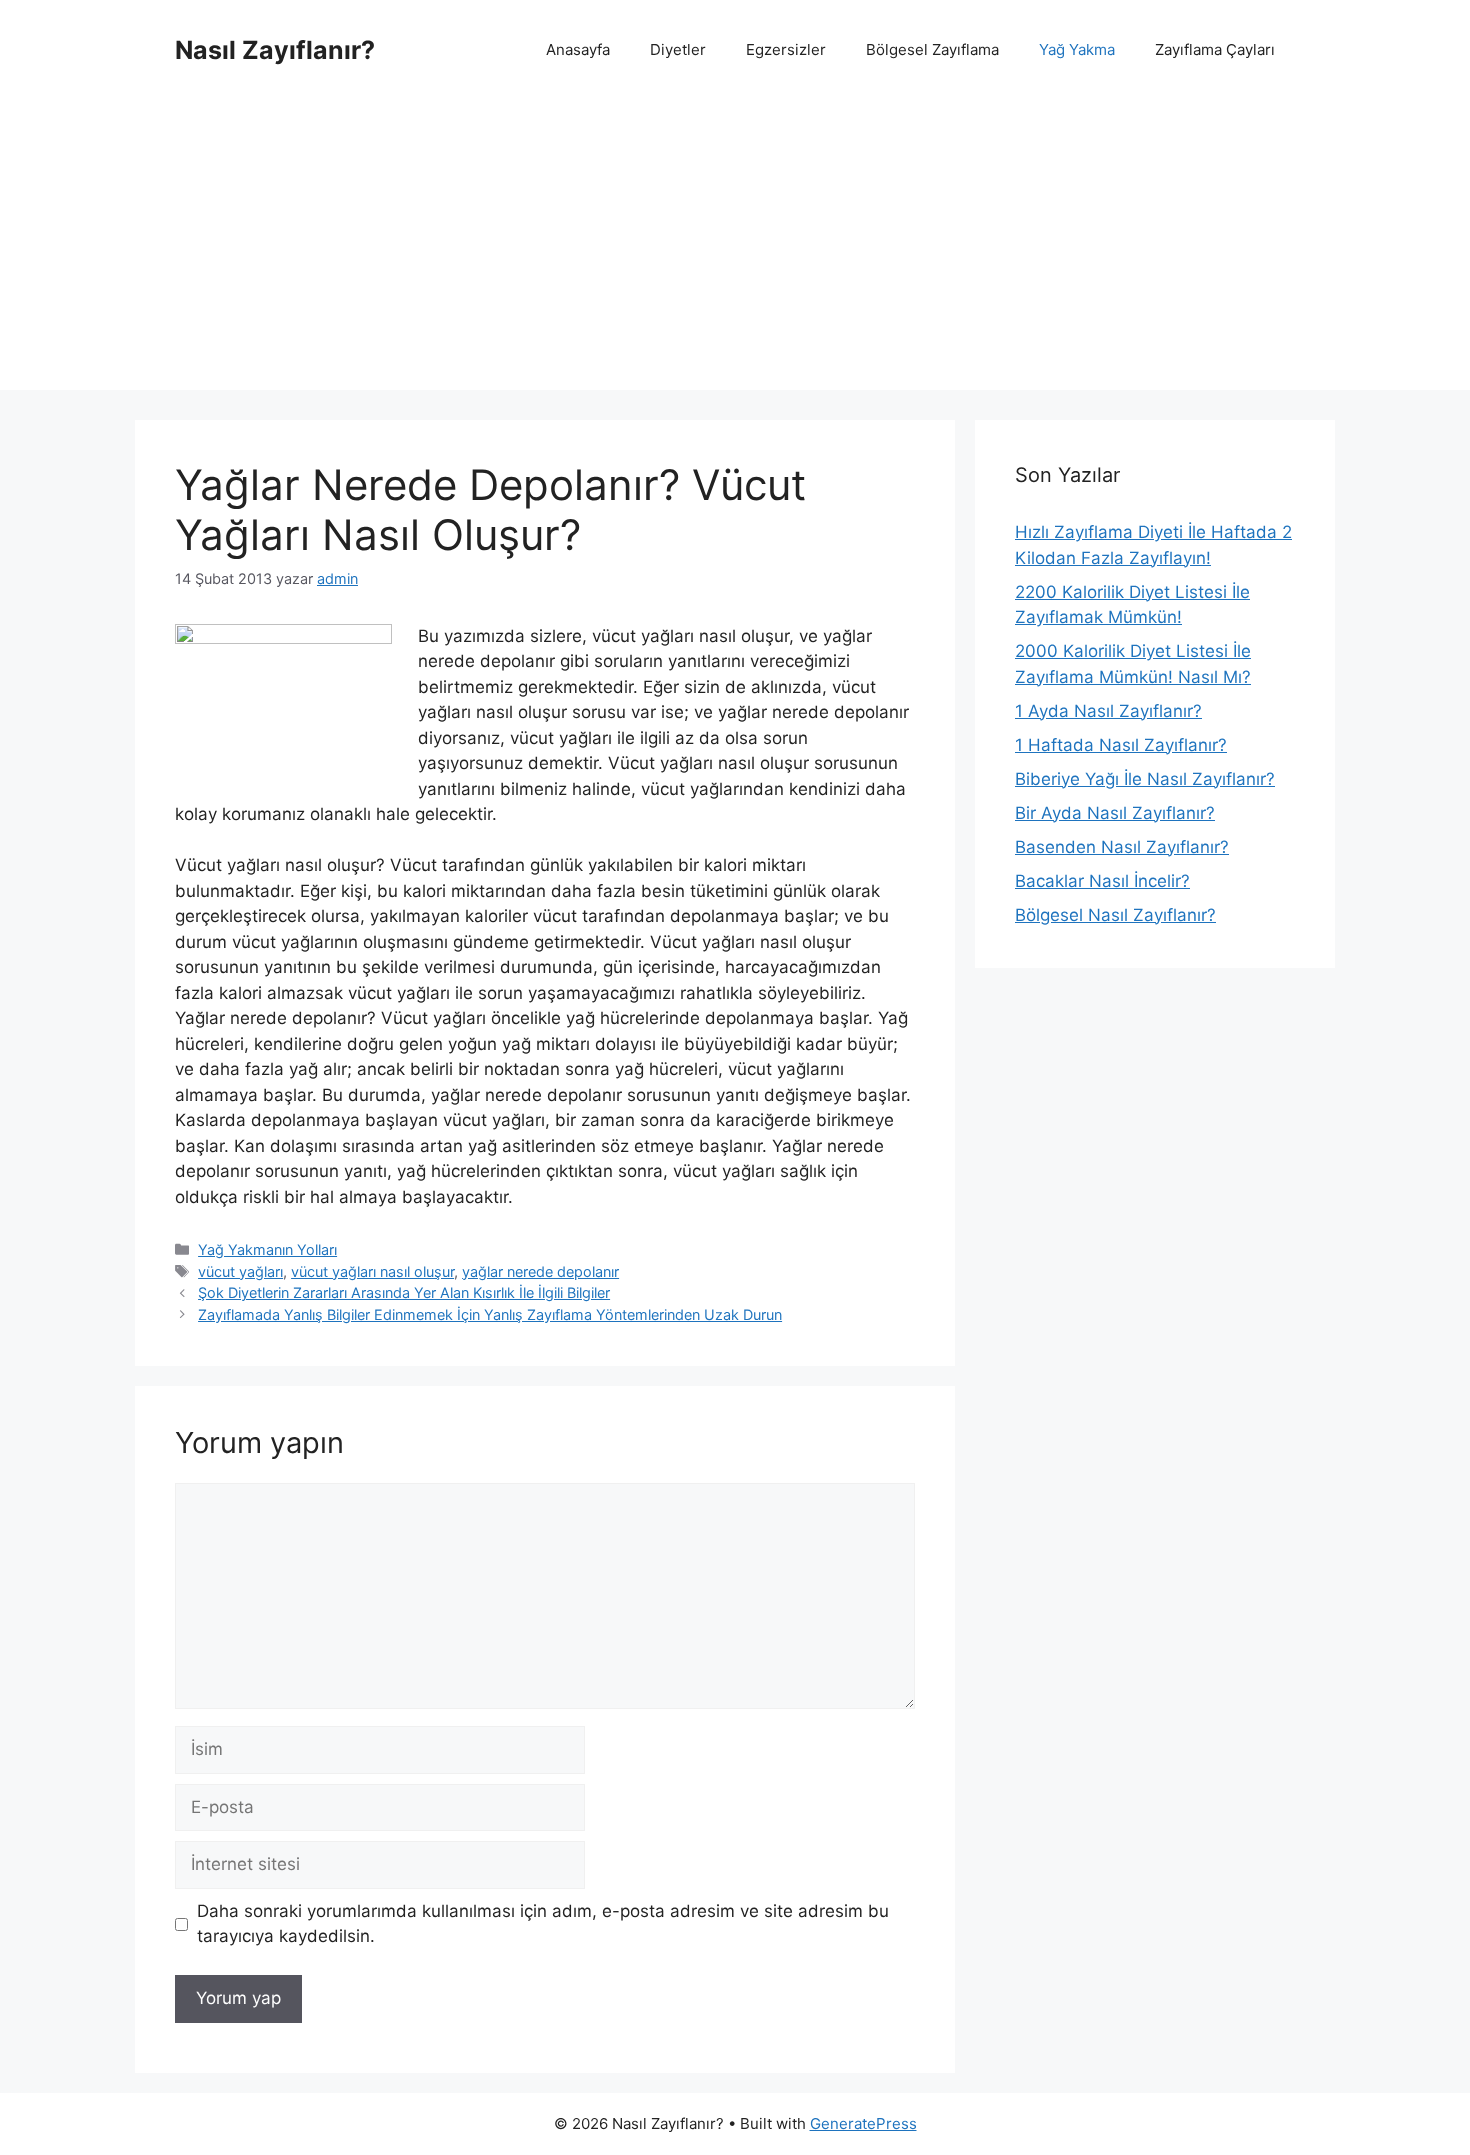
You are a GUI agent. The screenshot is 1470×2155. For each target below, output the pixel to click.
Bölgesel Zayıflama (932, 49)
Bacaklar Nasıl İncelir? (1102, 881)
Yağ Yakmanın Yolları (267, 1249)
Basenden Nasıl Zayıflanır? (1122, 847)
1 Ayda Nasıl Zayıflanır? (1108, 711)
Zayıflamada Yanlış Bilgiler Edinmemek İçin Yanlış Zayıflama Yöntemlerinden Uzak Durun (490, 1314)
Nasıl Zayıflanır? (275, 50)
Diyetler (678, 49)
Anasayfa (578, 49)
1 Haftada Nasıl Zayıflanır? (1121, 745)
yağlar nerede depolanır (540, 1271)
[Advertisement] (735, 250)
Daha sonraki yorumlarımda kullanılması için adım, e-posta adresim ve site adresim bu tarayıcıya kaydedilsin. (543, 1924)
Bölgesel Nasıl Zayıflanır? (1115, 915)
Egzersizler (786, 49)
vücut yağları (240, 1271)
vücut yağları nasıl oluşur (372, 1271)
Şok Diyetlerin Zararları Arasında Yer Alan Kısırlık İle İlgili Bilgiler (404, 1292)
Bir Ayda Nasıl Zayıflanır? (1115, 813)
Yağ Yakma (1077, 49)
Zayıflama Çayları (1215, 49)
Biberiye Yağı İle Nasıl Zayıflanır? (1145, 779)
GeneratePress (863, 2123)
